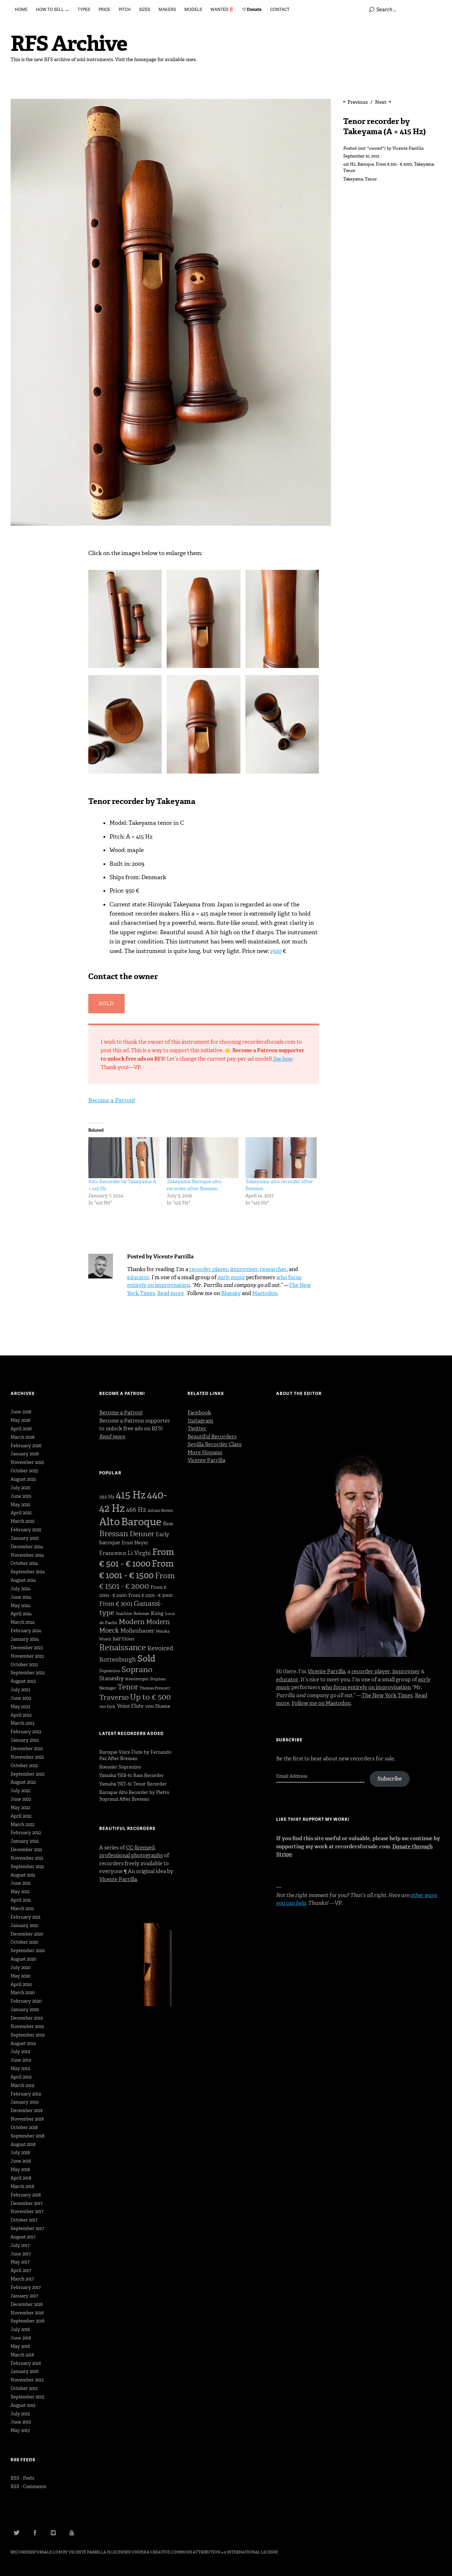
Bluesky (231, 1293)
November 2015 (27, 2380)
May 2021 (20, 1892)
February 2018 (26, 2195)
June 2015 (21, 2422)
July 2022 (20, 1791)
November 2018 (27, 2119)
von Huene (158, 1706)
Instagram (200, 1421)
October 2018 (24, 2127)
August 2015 (23, 2405)
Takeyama (424, 164)
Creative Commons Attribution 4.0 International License (214, 2552)
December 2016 (27, 2304)
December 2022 (27, 1749)
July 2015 (20, 2414)
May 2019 (20, 2068)
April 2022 (21, 1816)
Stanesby (111, 1678)
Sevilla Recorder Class (215, 1444)
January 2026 (25, 1454)
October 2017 (24, 2220)
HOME (21, 9)
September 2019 (28, 2035)
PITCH (125, 9)
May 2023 (20, 1707)
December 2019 (27, 2018)
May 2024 (20, 1606)
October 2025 (24, 1471)
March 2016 (22, 2355)
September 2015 (28, 2397)
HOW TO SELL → (53, 9)
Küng (157, 1613)
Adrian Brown (160, 1511)
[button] (127, 621)
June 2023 (21, 1698)
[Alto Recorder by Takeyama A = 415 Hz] (124, 1158)
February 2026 (26, 1446)
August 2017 (23, 2237)
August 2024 (23, 1580)
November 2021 (27, 1858)
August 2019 (23, 2043)
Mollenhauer (137, 1631)
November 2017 (27, 2211)
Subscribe (390, 1779)
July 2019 (20, 2052)
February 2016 (26, 2363)
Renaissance (123, 1647)
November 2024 (27, 1555)
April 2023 (21, 1715)
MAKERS (167, 9)
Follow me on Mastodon (321, 1703)
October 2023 (24, 1665)
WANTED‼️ (222, 9)
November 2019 (27, 2026)
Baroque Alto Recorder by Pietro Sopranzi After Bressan (134, 1796)
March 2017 (22, 2279)
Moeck (109, 1630)
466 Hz (136, 1510)
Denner (142, 1534)
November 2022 (27, 1757)
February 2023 (26, 1732)
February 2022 (26, 1833)
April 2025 (21, 1513)
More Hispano (205, 1453)
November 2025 (27, 1462)
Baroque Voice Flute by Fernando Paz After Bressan (135, 1755)
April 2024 (21, 1614)
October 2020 (24, 1942)
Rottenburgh (118, 1659)
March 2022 (22, 1824)
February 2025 (26, 1530)
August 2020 (23, 1959)
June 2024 (21, 1597)
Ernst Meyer (135, 1543)
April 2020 (21, 1984)
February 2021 (26, 1917)
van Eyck (107, 1707)
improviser (244, 1269)
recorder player (209, 1269)
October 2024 (24, 1563)
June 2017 (21, 2254)
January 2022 (25, 1841)
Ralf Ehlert (124, 1639)
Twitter (197, 1429)
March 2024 (23, 1622)
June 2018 (21, 2161)
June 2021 (21, 1883)
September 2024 (28, 1572)
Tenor (349, 171)
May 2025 (20, 1505)
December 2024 (27, 1547)
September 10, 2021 (361, 156)
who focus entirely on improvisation (366, 1687)
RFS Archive (69, 44)
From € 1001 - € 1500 (136, 1569)
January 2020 (25, 2009)
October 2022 (24, 1766)
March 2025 (23, 1521)
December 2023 (27, 1648)
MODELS (193, 9)
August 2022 (23, 1782)
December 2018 (27, 2110)
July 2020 (20, 1967)
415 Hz (349, 164)
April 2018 (21, 2178)
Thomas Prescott (155, 1688)
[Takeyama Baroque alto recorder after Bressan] (203, 1158)
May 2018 (20, 2169)
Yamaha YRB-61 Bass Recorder (132, 1775)
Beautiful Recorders (212, 1437)
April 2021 (21, 1900)
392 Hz (107, 1497)
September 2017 (27, 2228)
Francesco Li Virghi (125, 1553)
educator (138, 1277)
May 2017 (20, 2262)
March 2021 (22, 1909)
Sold (146, 1659)
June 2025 (21, 1496)
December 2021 (26, 1850)
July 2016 (20, 2329)
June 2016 (21, 2338)
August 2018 (23, 2144)
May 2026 (20, 1420)
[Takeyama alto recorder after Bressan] (281, 1158)
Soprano (137, 1669)
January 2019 (25, 2102)
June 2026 (21, 1412)
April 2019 (21, 2077)
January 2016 (25, 2371)
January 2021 (24, 1925)
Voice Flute (130, 1706)
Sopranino (110, 1671)
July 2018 (20, 2152)
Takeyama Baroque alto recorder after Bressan (194, 1185)
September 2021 (27, 1867)
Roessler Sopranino (120, 1767)
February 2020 (26, 2001)
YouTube (72, 2533)
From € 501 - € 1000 (394, 164)
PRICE (104, 9)
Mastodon (265, 1293)
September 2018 (28, 2136)
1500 (276, 951)
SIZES (145, 9)
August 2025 (23, 1479)
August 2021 (23, 1875)
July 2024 (20, 1589)
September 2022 (28, 1774)
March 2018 (22, 2186)
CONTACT (280, 9)
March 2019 (22, 2085)
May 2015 (20, 2430)
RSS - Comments (28, 2486)
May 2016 (20, 2346)
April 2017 (21, 2270)
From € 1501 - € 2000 (137, 1581)
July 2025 (20, 1488)
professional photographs (131, 1855)
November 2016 (27, 2313)
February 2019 (26, 2094)
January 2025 (25, 1538)
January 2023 (25, 1740)
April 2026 (21, 1429)
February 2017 (26, 2287)
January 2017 (24, 2296)
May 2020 (20, 1976)
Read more (171, 1293)
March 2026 (23, 1437)
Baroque (366, 164)
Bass (168, 1524)
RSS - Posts (22, 2478)
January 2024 (25, 1639)
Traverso (114, 1697)
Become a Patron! (112, 1100)
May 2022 (20, 1808)
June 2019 (21, 2060)
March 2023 (22, 1723)
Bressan (114, 1534)
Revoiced (160, 1648)
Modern (132, 1622)
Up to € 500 (150, 1697)
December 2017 (26, 2203)
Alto (109, 1522)
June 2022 (21, 1799)
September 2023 (28, 1673)
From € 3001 (116, 1604)
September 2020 (28, 1951)
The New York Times (387, 1695)
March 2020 (23, 1993)
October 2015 (24, 2388)
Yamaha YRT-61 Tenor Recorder (133, 1784)
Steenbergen (137, 1679)
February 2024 (26, 1631)
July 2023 (20, 1690)
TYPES (84, 9)
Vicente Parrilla (408, 148)
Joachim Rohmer (132, 1614)
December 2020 (27, 1934)
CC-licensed (140, 1848)
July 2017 (20, 2245)
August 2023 (23, 1681)
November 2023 (27, 1656)
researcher (273, 1269)
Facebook (199, 1413)
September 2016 (28, 2321)
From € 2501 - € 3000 (150, 1595)
